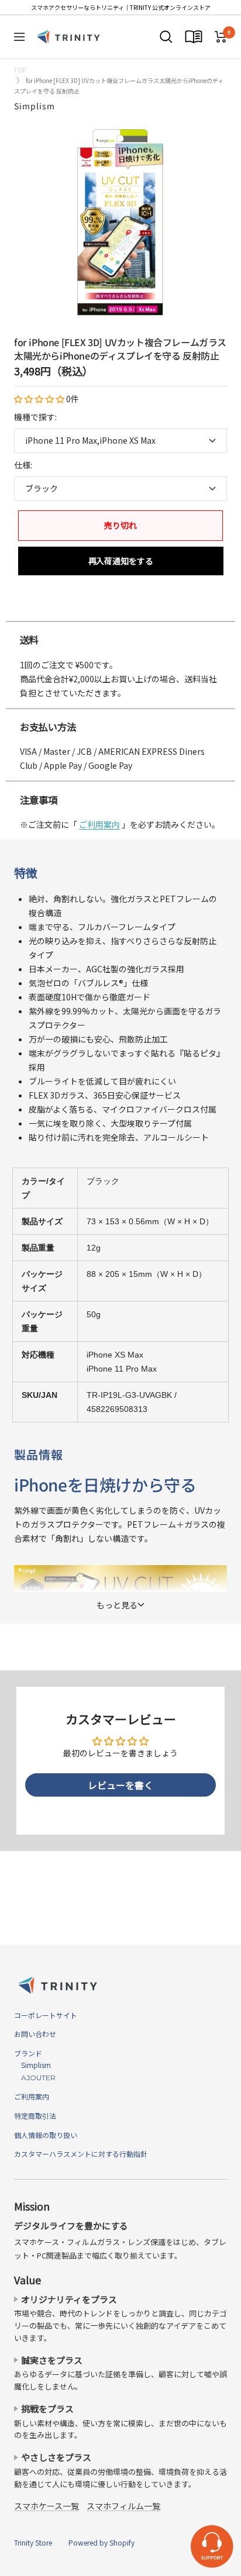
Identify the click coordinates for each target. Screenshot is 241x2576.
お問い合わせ (35, 2034)
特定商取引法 (35, 2116)
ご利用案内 (99, 824)
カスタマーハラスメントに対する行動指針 (81, 2154)
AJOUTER (35, 2078)
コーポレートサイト (46, 2015)
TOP (20, 70)
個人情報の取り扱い (46, 2135)
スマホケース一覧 (47, 2506)
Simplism (35, 106)
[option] (120, 609)
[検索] (166, 37)
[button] (40, 399)
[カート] (221, 37)
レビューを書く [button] (120, 1785)
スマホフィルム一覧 (123, 2506)
